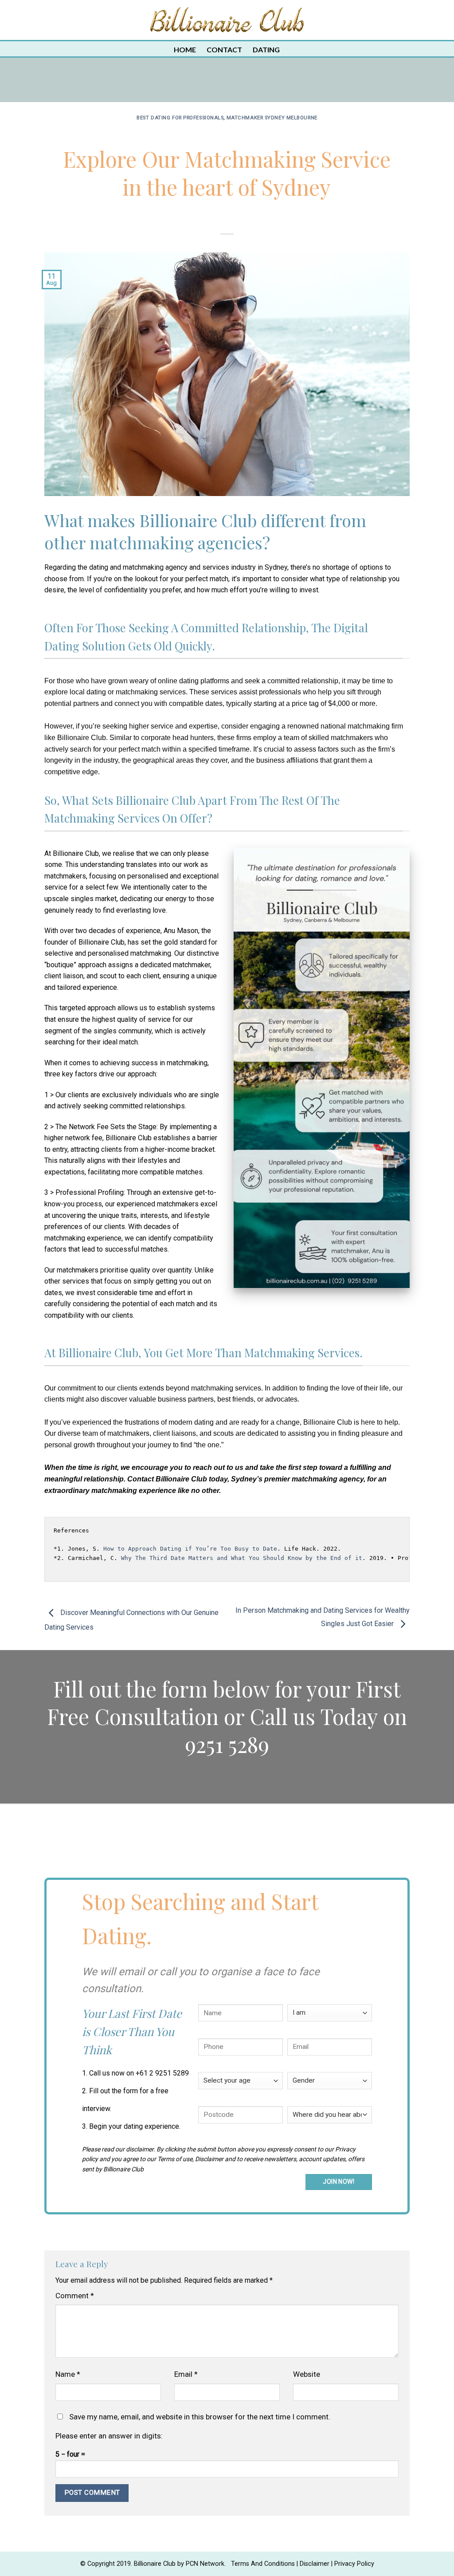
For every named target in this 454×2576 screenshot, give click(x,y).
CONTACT (224, 49)
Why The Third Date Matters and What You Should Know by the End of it (242, 1558)
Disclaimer (209, 2159)
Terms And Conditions (263, 2564)
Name (68, 2374)
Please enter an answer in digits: (109, 2436)
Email (186, 2374)
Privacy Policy (354, 2564)
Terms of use (175, 2159)
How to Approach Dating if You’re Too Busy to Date (190, 1549)
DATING (266, 49)
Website (307, 2374)
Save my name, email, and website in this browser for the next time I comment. (200, 2417)
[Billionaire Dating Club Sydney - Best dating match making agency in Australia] (227, 20)
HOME (185, 49)
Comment (75, 2296)
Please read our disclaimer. (119, 2149)
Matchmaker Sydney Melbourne (272, 118)
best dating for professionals (180, 118)
